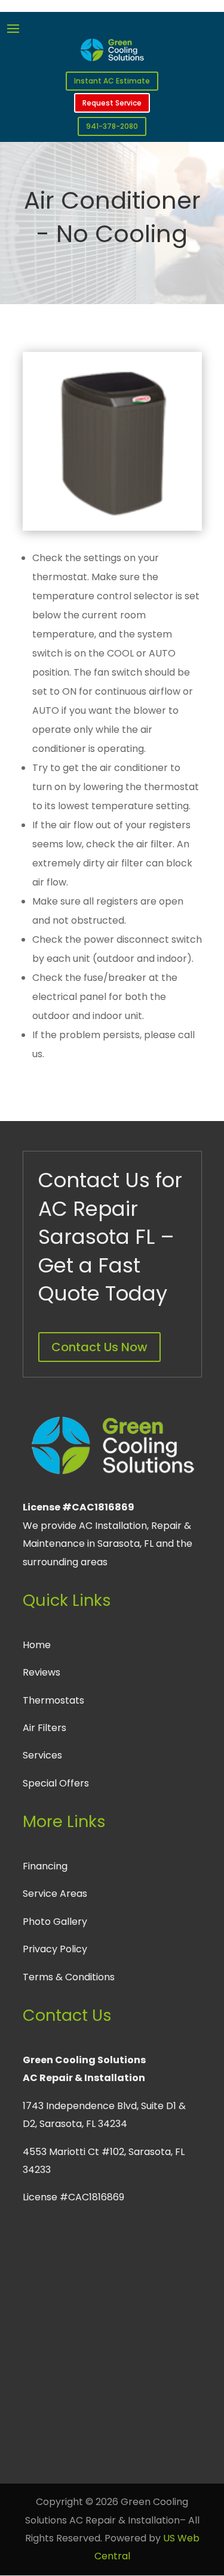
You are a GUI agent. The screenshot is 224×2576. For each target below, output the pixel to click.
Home (37, 1645)
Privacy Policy (55, 1949)
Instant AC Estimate (112, 81)
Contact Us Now (99, 1347)
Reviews (42, 1672)
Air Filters (45, 1728)
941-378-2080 (112, 126)
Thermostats (53, 1700)
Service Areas (55, 1894)
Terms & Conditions (69, 1977)
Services (42, 1755)
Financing (45, 1866)
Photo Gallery (55, 1922)
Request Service (112, 103)
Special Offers (56, 1783)
